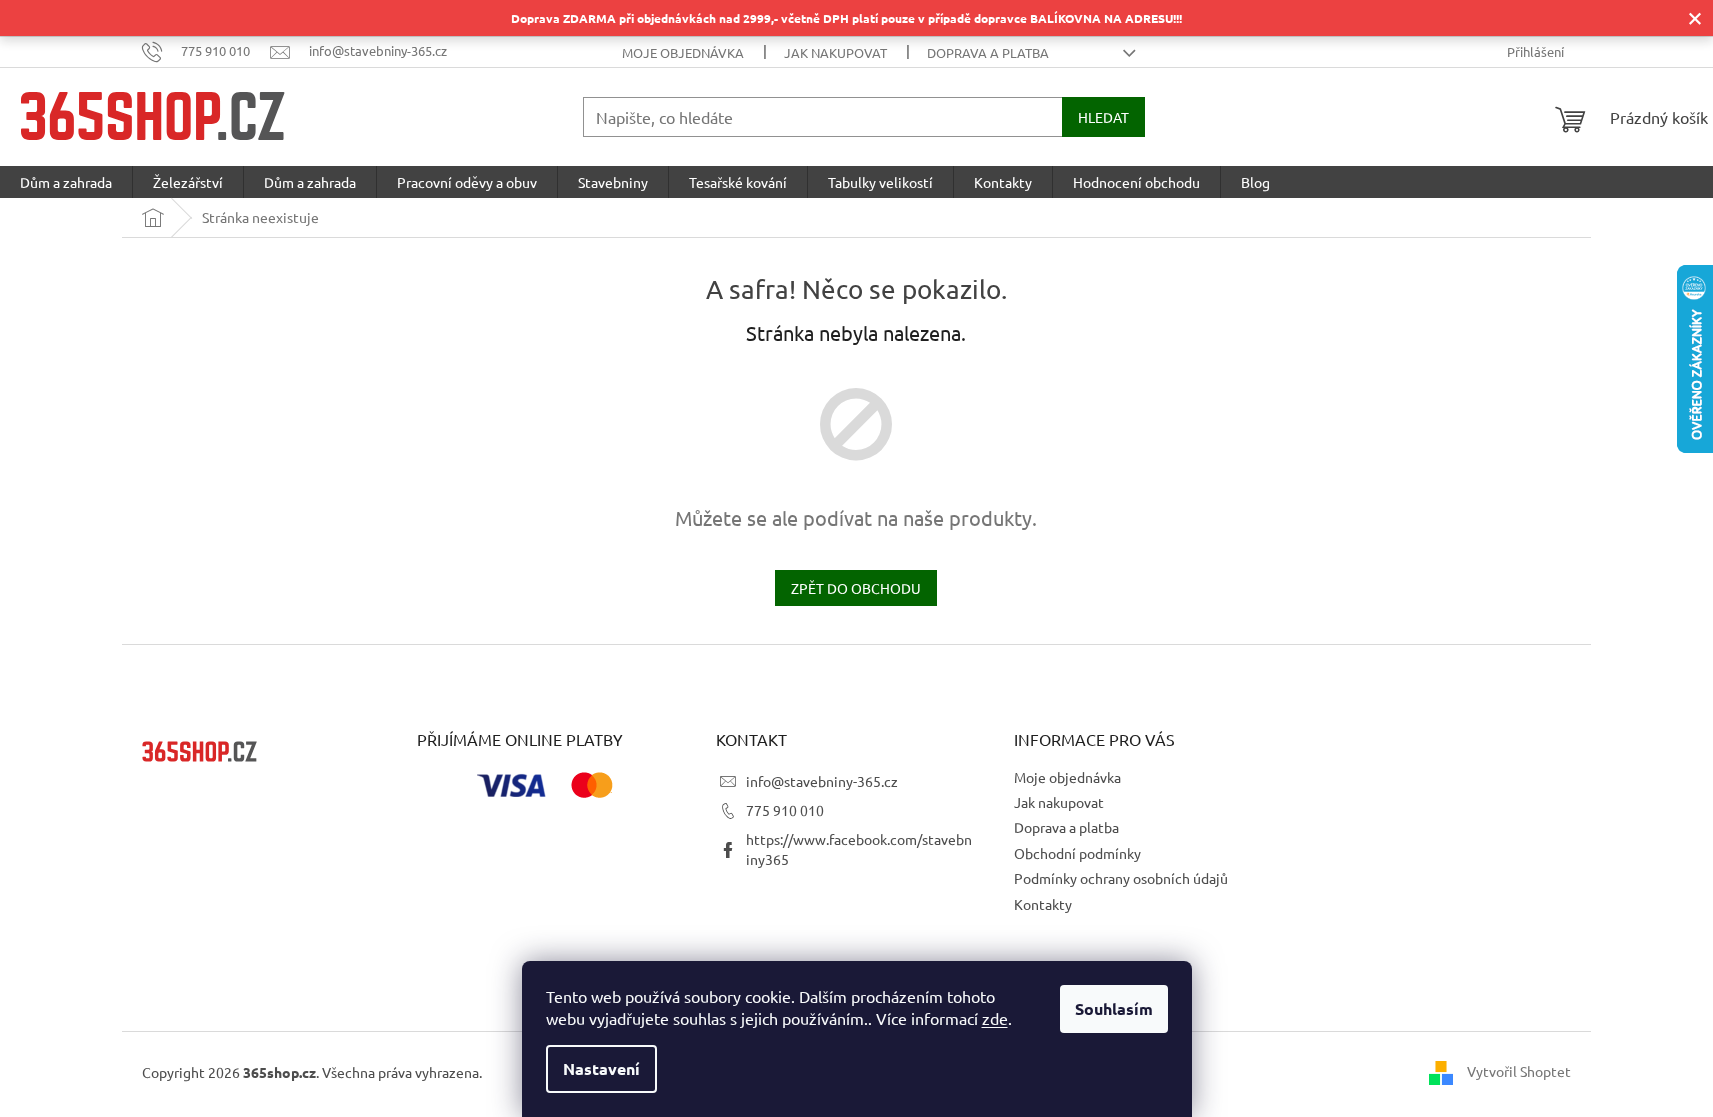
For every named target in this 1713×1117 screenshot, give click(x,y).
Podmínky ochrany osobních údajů (1121, 878)
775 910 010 (785, 810)
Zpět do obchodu (856, 588)
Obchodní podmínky (1077, 853)
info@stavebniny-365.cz (822, 781)
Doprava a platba (988, 52)
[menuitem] (66, 182)
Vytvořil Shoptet (1519, 1070)
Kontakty (1043, 904)
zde (995, 1018)
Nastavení (601, 1068)
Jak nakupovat (835, 52)
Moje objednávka (683, 52)
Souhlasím (1114, 1008)
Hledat (1103, 117)
